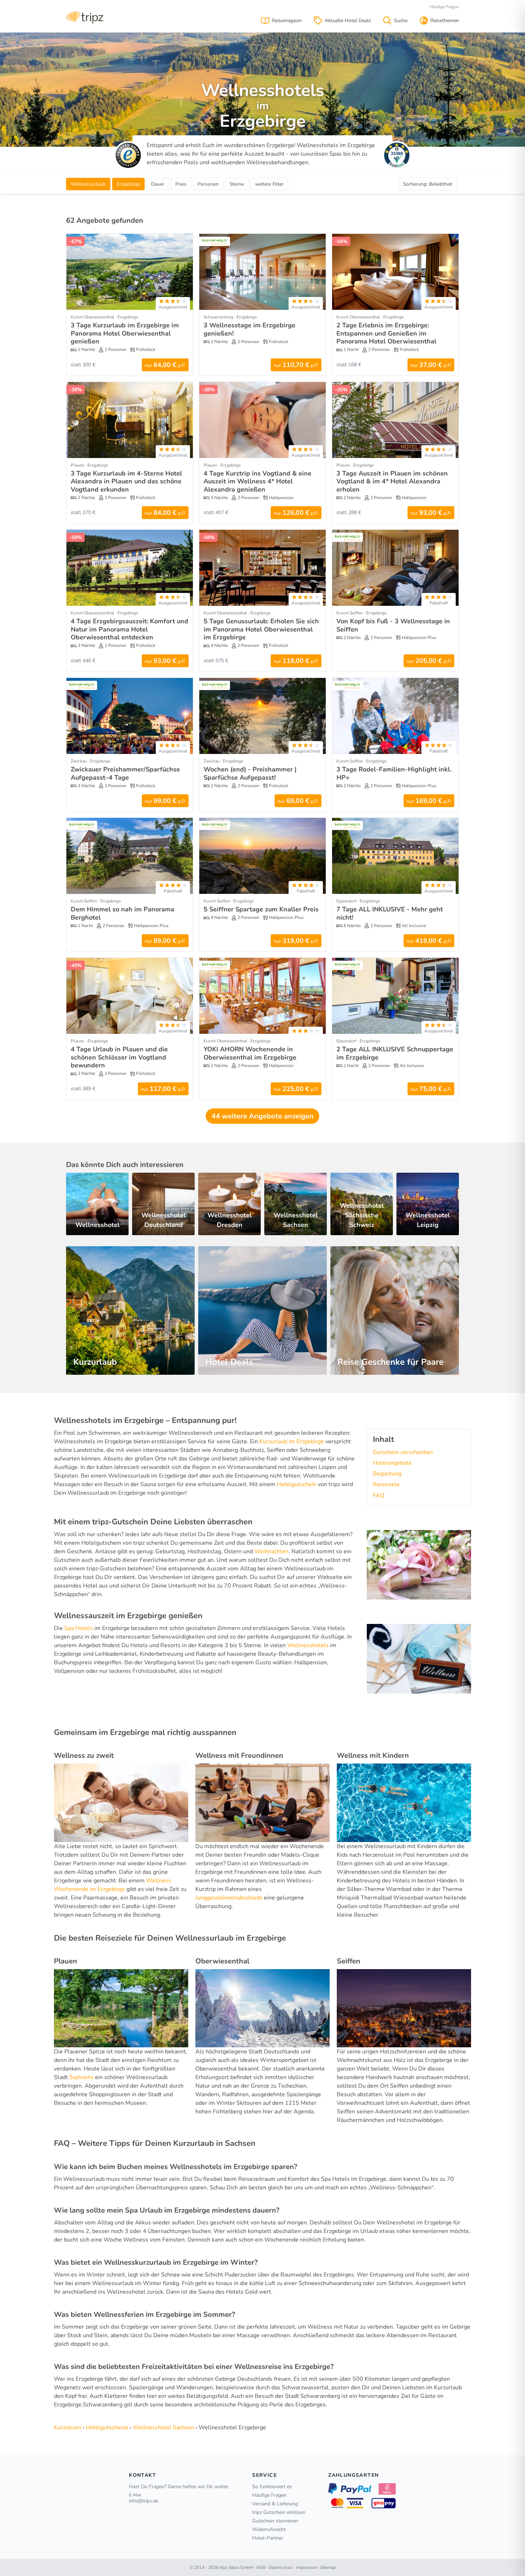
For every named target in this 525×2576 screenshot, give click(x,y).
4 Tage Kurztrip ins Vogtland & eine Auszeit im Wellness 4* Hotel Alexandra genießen (257, 481)
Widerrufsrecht (269, 2529)
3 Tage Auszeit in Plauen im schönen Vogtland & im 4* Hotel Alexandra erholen (392, 481)
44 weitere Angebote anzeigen (262, 1116)
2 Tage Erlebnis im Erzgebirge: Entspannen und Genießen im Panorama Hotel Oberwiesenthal (386, 333)
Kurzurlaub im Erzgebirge (292, 1442)
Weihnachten (271, 1551)
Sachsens (81, 2077)
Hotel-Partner (268, 2538)
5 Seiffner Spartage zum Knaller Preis (261, 909)
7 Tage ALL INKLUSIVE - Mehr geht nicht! (390, 913)
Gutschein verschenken (403, 1452)
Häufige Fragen (444, 7)
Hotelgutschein (297, 1484)
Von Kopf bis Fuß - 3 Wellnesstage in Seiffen (393, 625)
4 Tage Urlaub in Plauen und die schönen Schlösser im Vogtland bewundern (119, 1057)
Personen (208, 184)
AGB (261, 2567)
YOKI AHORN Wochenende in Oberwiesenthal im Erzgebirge (250, 1053)
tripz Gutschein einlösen (279, 2512)
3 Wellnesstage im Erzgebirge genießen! (249, 329)
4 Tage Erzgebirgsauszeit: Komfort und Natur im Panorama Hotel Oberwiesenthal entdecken (129, 629)
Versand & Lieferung (275, 2504)
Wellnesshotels (308, 1645)
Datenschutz (281, 2567)
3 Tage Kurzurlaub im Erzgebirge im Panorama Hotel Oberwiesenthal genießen (125, 333)
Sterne (237, 184)
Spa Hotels (79, 1628)
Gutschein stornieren (275, 2521)
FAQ (379, 1495)
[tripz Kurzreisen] (85, 17)
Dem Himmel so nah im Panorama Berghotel (122, 913)
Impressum (307, 2567)
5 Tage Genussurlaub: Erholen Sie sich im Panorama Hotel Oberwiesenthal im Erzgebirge (261, 629)
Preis (181, 184)
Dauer (158, 184)
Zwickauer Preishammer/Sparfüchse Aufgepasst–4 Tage (125, 773)
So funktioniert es (272, 2487)
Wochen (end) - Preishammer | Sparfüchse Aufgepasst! (250, 773)
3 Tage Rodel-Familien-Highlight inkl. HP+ (394, 773)
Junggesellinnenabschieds (229, 1898)
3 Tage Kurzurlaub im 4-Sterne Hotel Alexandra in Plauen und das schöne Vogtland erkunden (126, 481)
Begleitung (387, 1474)
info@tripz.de (144, 2501)
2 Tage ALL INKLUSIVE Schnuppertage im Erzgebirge (395, 1053)
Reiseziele (386, 1484)
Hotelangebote (392, 1463)
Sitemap (328, 2567)
